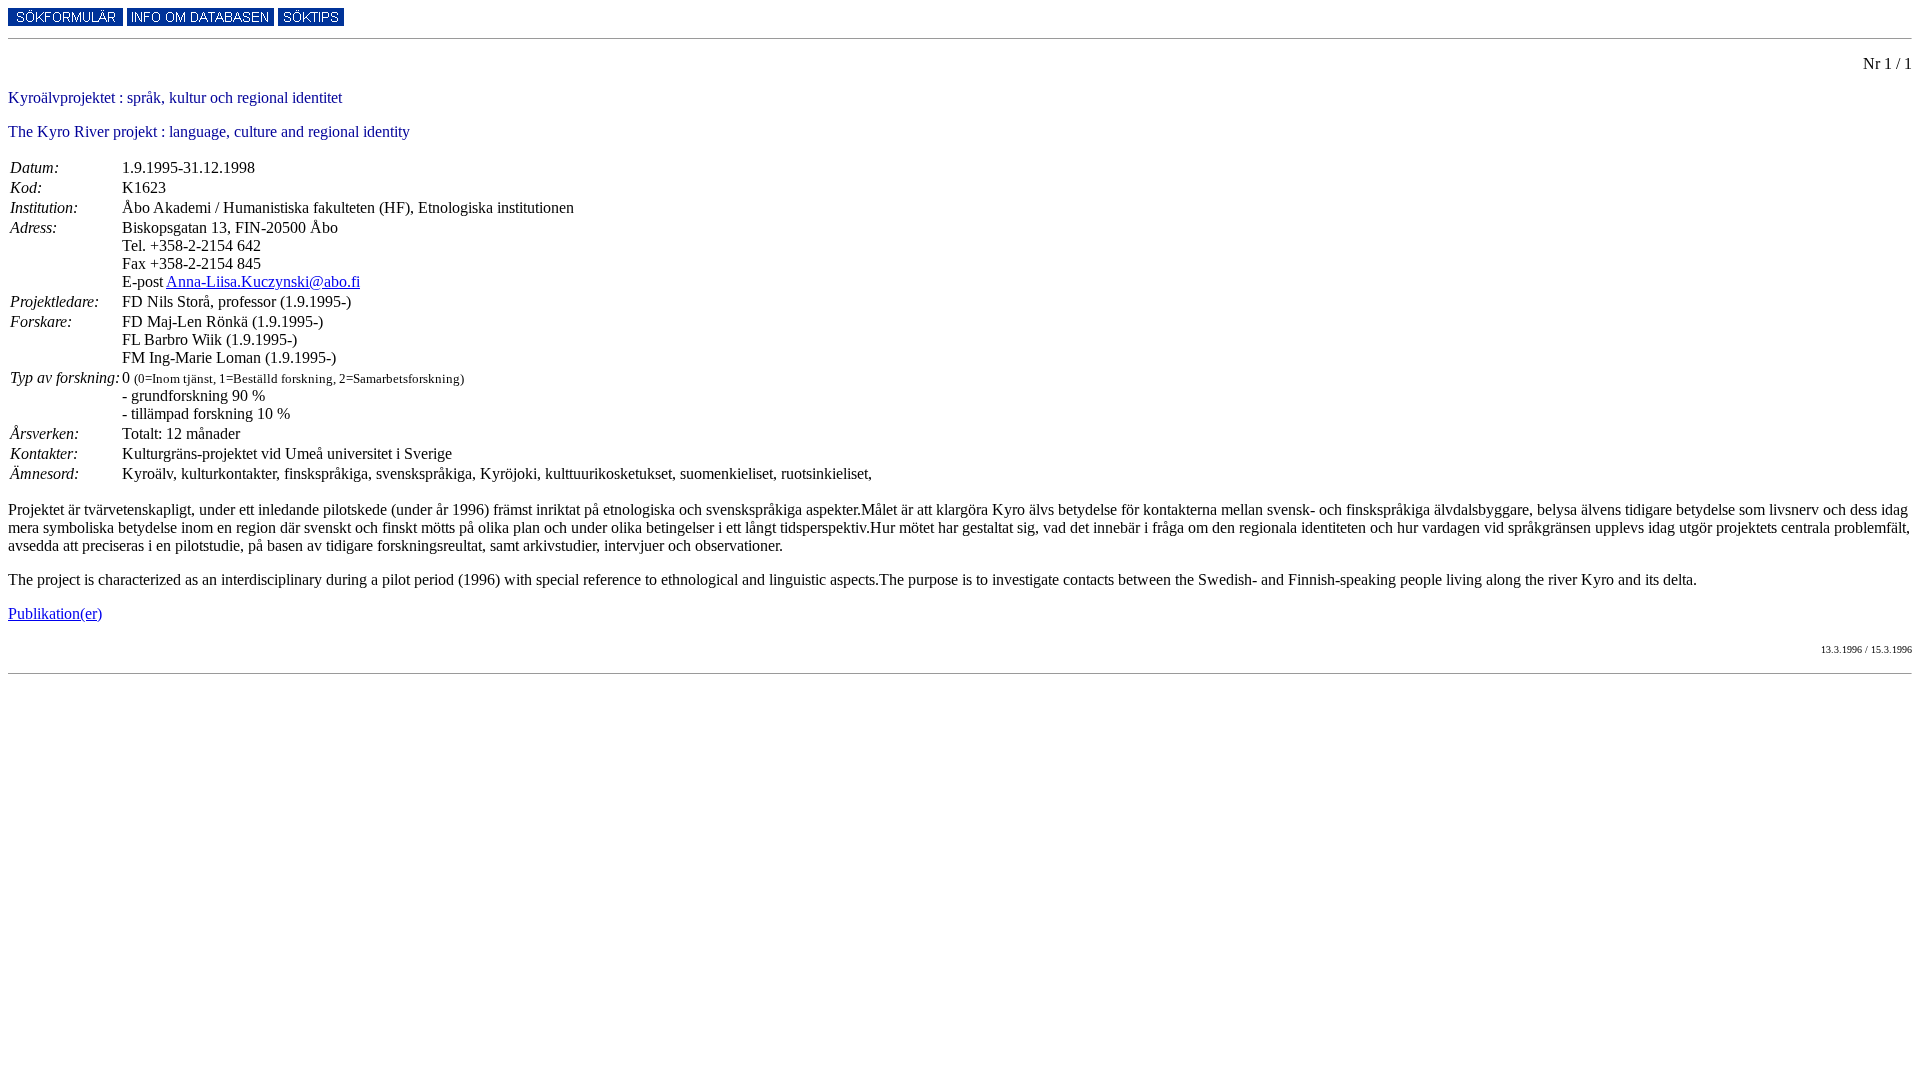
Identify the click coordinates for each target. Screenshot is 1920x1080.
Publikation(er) (55, 613)
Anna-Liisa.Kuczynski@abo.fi (263, 281)
